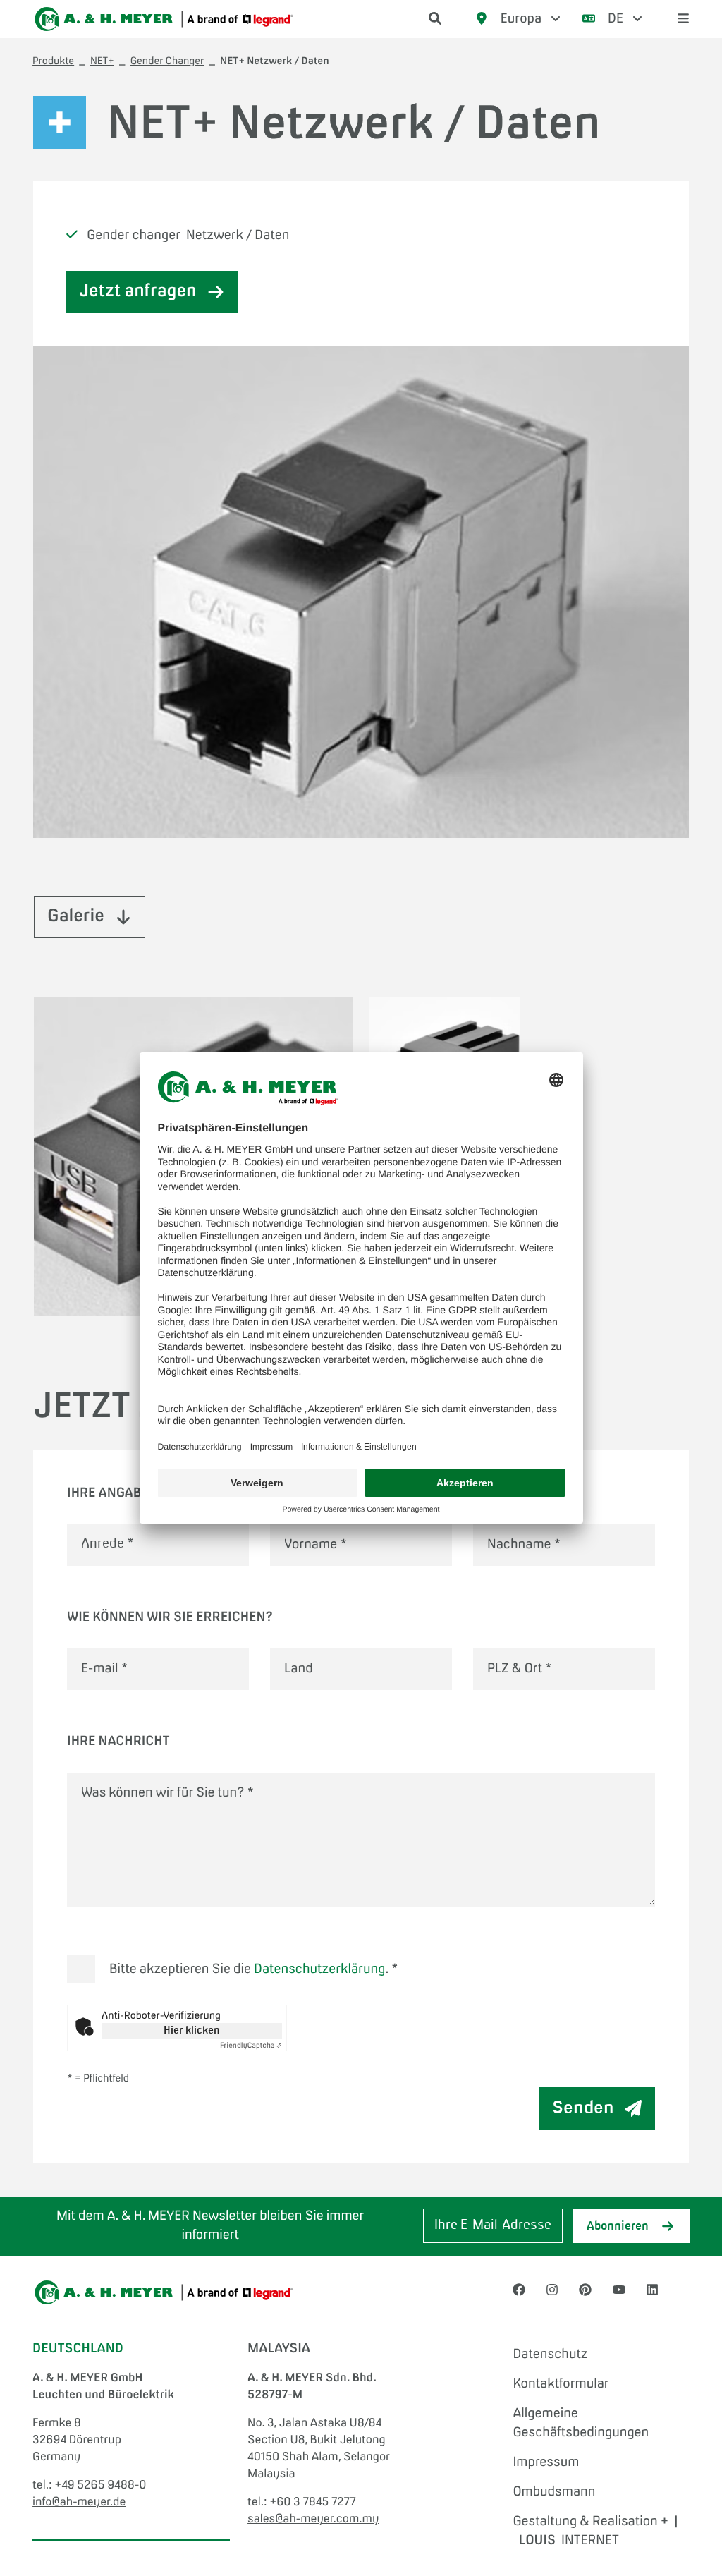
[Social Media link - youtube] (619, 2290)
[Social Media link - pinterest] (585, 2290)
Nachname (524, 1545)
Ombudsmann (554, 2492)
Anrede (107, 1545)
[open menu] (683, 19)
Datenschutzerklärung (319, 1969)
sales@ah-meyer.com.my (313, 2520)
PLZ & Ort (520, 1669)
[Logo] (164, 19)
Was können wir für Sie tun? (167, 1793)
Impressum (546, 2462)
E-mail (105, 1669)
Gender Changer (167, 62)
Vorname (316, 1545)
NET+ (102, 62)
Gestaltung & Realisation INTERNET (595, 2531)
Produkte (53, 62)
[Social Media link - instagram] (552, 2290)
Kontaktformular (561, 2384)
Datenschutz (550, 2355)
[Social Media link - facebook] (519, 2290)
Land (299, 1669)
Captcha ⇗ (251, 2046)
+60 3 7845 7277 (313, 2503)
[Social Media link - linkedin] (652, 2290)
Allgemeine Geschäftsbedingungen (581, 2423)
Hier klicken (192, 2031)
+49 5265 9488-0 (100, 2486)
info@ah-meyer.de (79, 2503)
